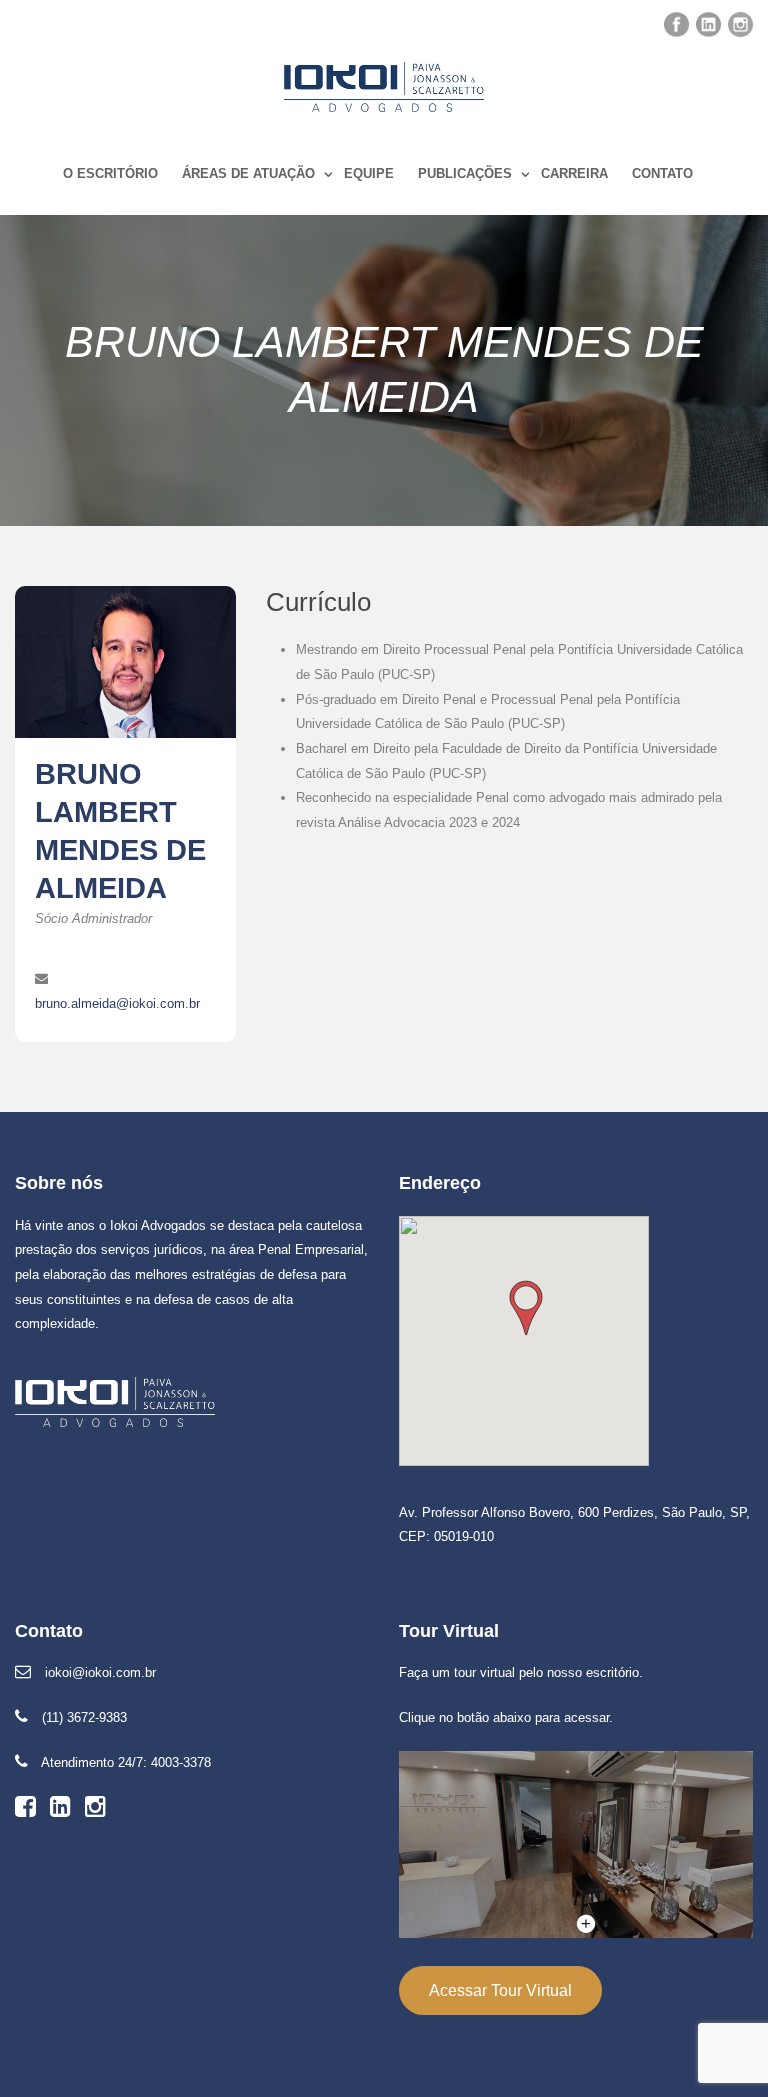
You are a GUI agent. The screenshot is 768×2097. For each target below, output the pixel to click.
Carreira (574, 173)
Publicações (465, 173)
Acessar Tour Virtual (500, 1990)
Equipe (369, 173)
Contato (662, 173)
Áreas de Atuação (248, 173)
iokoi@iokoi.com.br (100, 1672)
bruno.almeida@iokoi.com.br (117, 1003)
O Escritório (110, 173)
